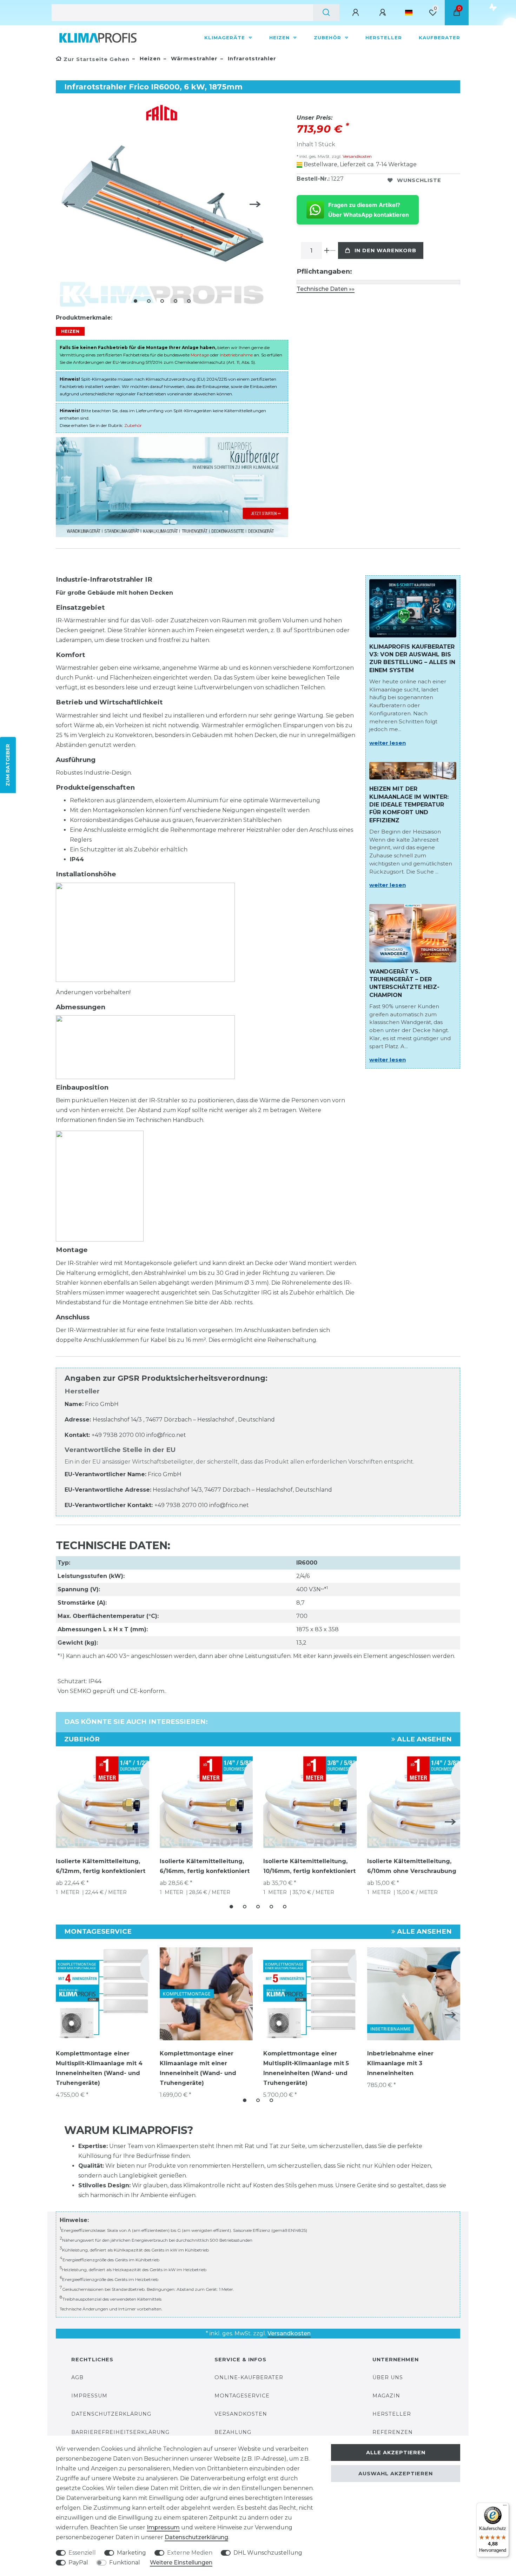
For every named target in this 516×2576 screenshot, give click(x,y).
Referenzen (393, 2432)
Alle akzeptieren (396, 2453)
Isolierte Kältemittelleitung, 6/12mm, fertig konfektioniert (101, 1866)
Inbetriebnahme (236, 355)
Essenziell (82, 2553)
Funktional (125, 2562)
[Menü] (505, 2507)
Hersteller (384, 38)
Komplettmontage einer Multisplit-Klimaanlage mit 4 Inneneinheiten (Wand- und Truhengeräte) (99, 2068)
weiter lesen (388, 743)
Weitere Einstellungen (181, 2562)
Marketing (131, 2553)
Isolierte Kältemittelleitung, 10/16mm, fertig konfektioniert (309, 1866)
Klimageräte (226, 38)
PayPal (78, 2562)
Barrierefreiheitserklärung (120, 2432)
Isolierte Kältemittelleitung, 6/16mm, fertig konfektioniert (205, 1866)
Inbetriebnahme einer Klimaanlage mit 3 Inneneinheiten (400, 2063)
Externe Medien (190, 2553)
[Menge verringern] (333, 250)
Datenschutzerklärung (111, 2414)
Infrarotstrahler (251, 59)
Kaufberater (439, 38)
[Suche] (326, 13)
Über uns (388, 2377)
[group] (102, 1994)
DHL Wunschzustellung (268, 2553)
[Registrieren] (384, 13)
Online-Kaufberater (249, 2377)
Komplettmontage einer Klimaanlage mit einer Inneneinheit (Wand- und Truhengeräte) (198, 2068)
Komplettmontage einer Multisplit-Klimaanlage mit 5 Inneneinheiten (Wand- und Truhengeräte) (306, 2068)
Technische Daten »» (326, 289)
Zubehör (328, 38)
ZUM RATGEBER (8, 765)
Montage (200, 355)
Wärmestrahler (193, 59)
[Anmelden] (357, 13)
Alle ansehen (424, 1739)
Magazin (386, 2396)
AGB (77, 2377)
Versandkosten (357, 156)
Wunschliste (419, 180)
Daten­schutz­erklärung (196, 2537)
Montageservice (242, 2396)
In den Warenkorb (385, 250)
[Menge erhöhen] (327, 250)
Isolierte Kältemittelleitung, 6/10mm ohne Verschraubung (412, 1866)
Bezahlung (233, 2432)
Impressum (89, 2396)
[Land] (409, 13)
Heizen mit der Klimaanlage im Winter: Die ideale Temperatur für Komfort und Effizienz (409, 805)
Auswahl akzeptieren (396, 2474)
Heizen (280, 38)
